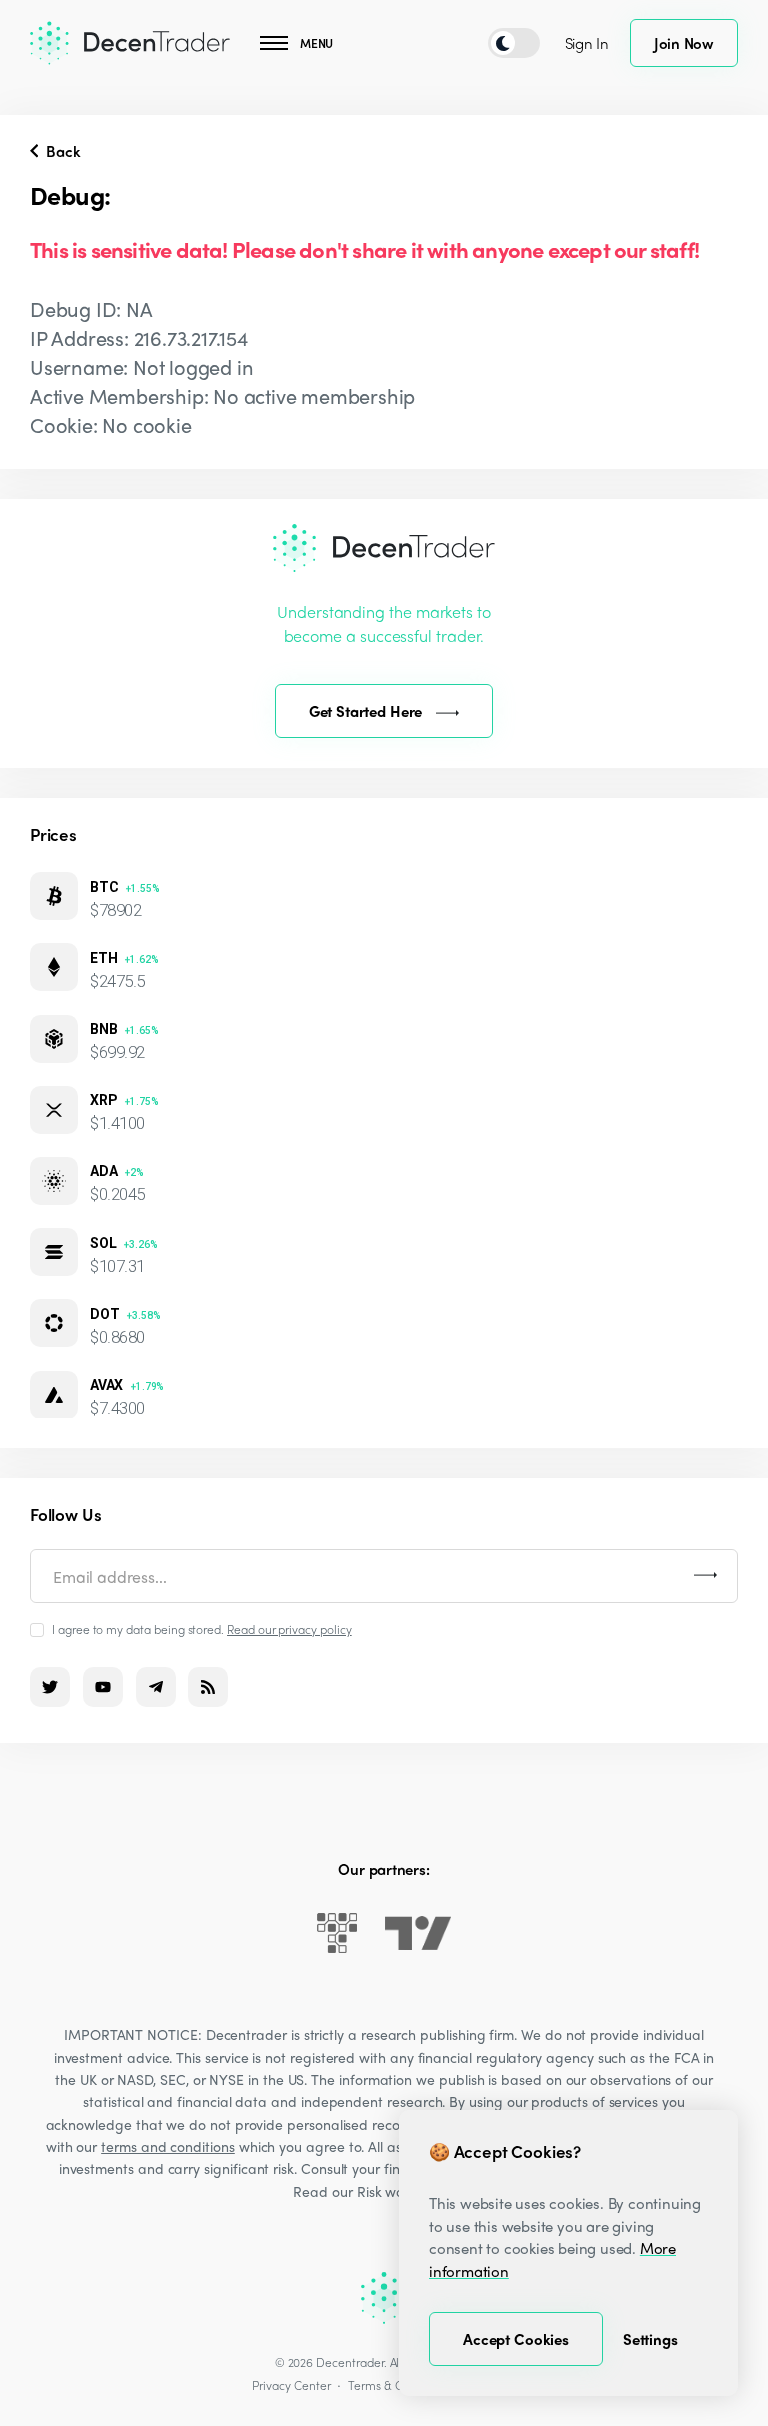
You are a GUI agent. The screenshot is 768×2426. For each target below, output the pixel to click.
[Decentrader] (130, 43)
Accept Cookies (516, 2339)
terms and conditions (168, 2146)
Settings (650, 2339)
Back (61, 151)
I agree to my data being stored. (202, 1628)
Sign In (587, 43)
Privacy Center (291, 2385)
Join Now (684, 43)
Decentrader (349, 2362)
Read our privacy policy (289, 1629)
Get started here (366, 711)
